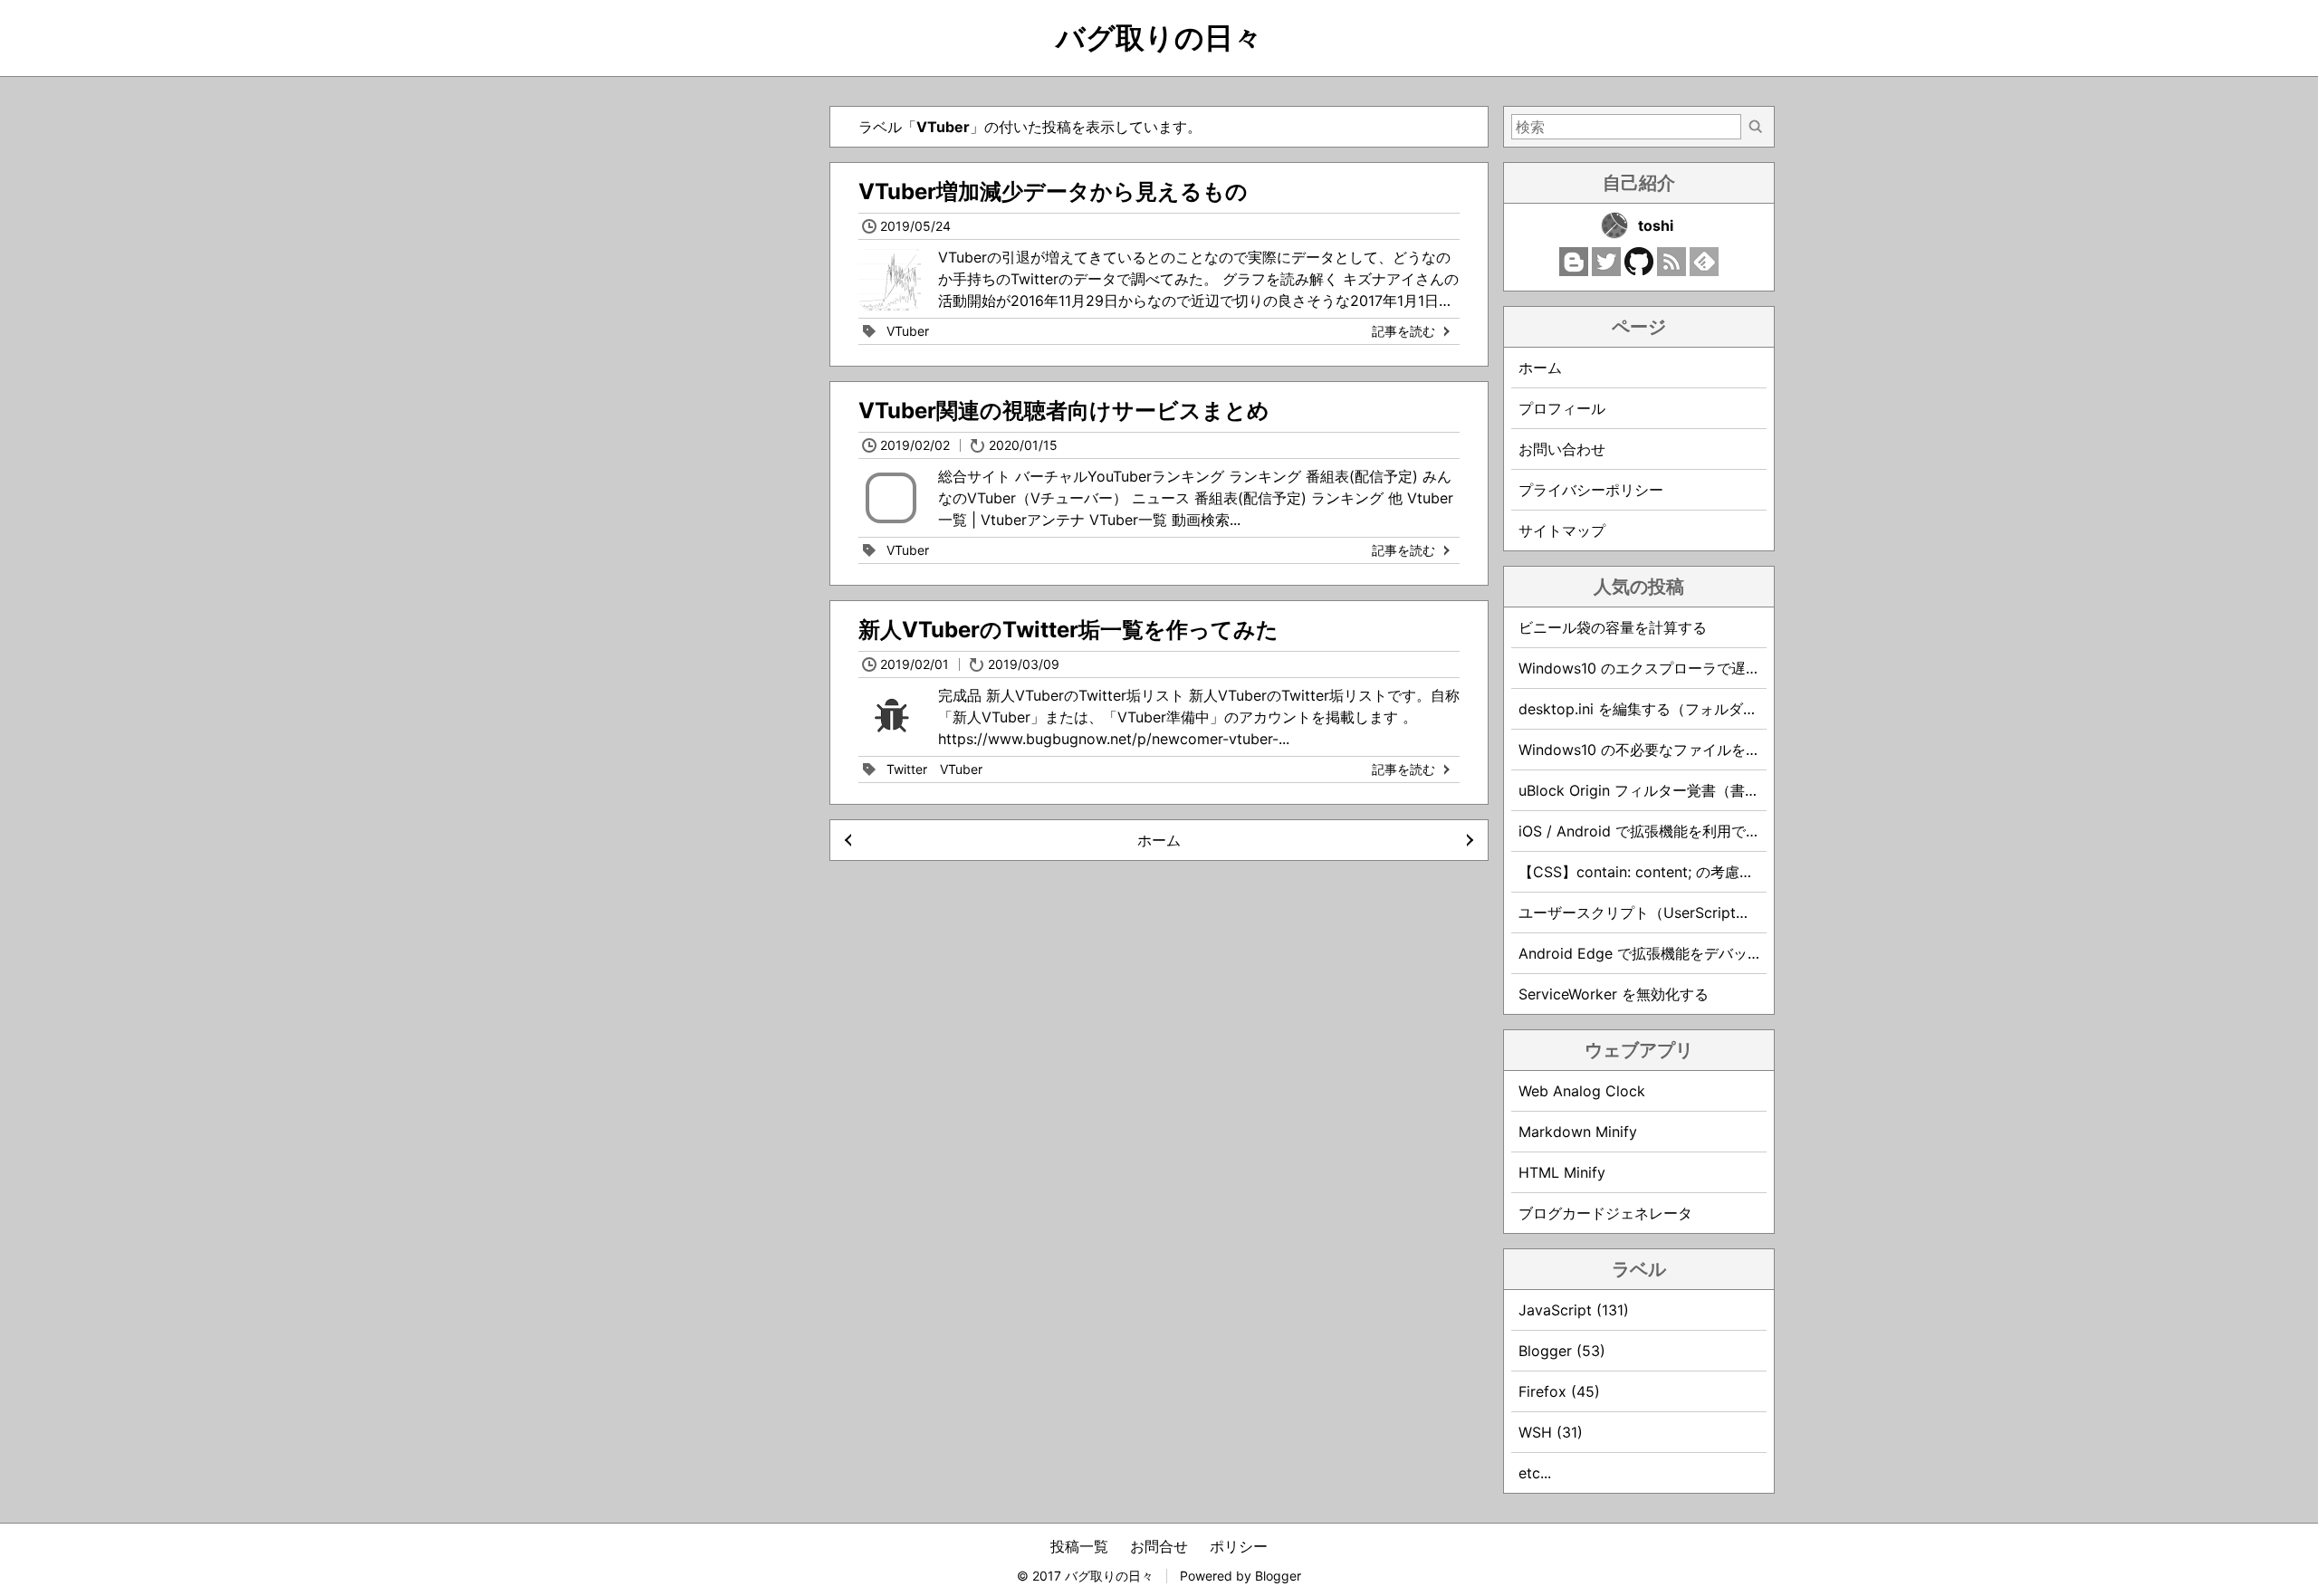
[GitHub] (1639, 271)
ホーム (1159, 840)
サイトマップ (1562, 530)
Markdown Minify (1578, 1132)
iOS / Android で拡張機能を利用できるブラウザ (1676, 831)
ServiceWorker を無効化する (1614, 994)
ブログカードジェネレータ (1605, 1213)
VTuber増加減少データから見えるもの (1053, 191)
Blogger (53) (1562, 1351)
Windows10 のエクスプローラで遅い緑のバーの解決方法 (1705, 668)
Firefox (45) (1559, 1391)
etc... (1535, 1473)
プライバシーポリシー (1591, 490)
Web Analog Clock (1582, 1091)
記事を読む (1403, 331)
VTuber (908, 331)
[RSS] (1671, 271)
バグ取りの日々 (1159, 38)
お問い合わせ (1562, 449)
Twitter (907, 769)
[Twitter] (1606, 271)
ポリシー (1239, 1546)
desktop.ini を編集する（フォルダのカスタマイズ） (1689, 709)
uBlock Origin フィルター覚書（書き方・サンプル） (1690, 790)
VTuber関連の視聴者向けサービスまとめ (1064, 411)
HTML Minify (1562, 1172)
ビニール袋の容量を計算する (1613, 627)
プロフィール (1562, 408)
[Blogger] (1574, 271)
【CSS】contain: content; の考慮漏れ (1643, 872)
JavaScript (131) (1574, 1310)
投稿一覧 (1079, 1546)
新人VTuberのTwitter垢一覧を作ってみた (1068, 630)
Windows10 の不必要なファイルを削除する (1661, 750)
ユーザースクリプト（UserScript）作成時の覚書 (1678, 913)
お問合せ (1159, 1546)
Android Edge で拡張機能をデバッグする (1655, 953)
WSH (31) (1551, 1432)
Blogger (1278, 1576)
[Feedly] (1704, 271)
